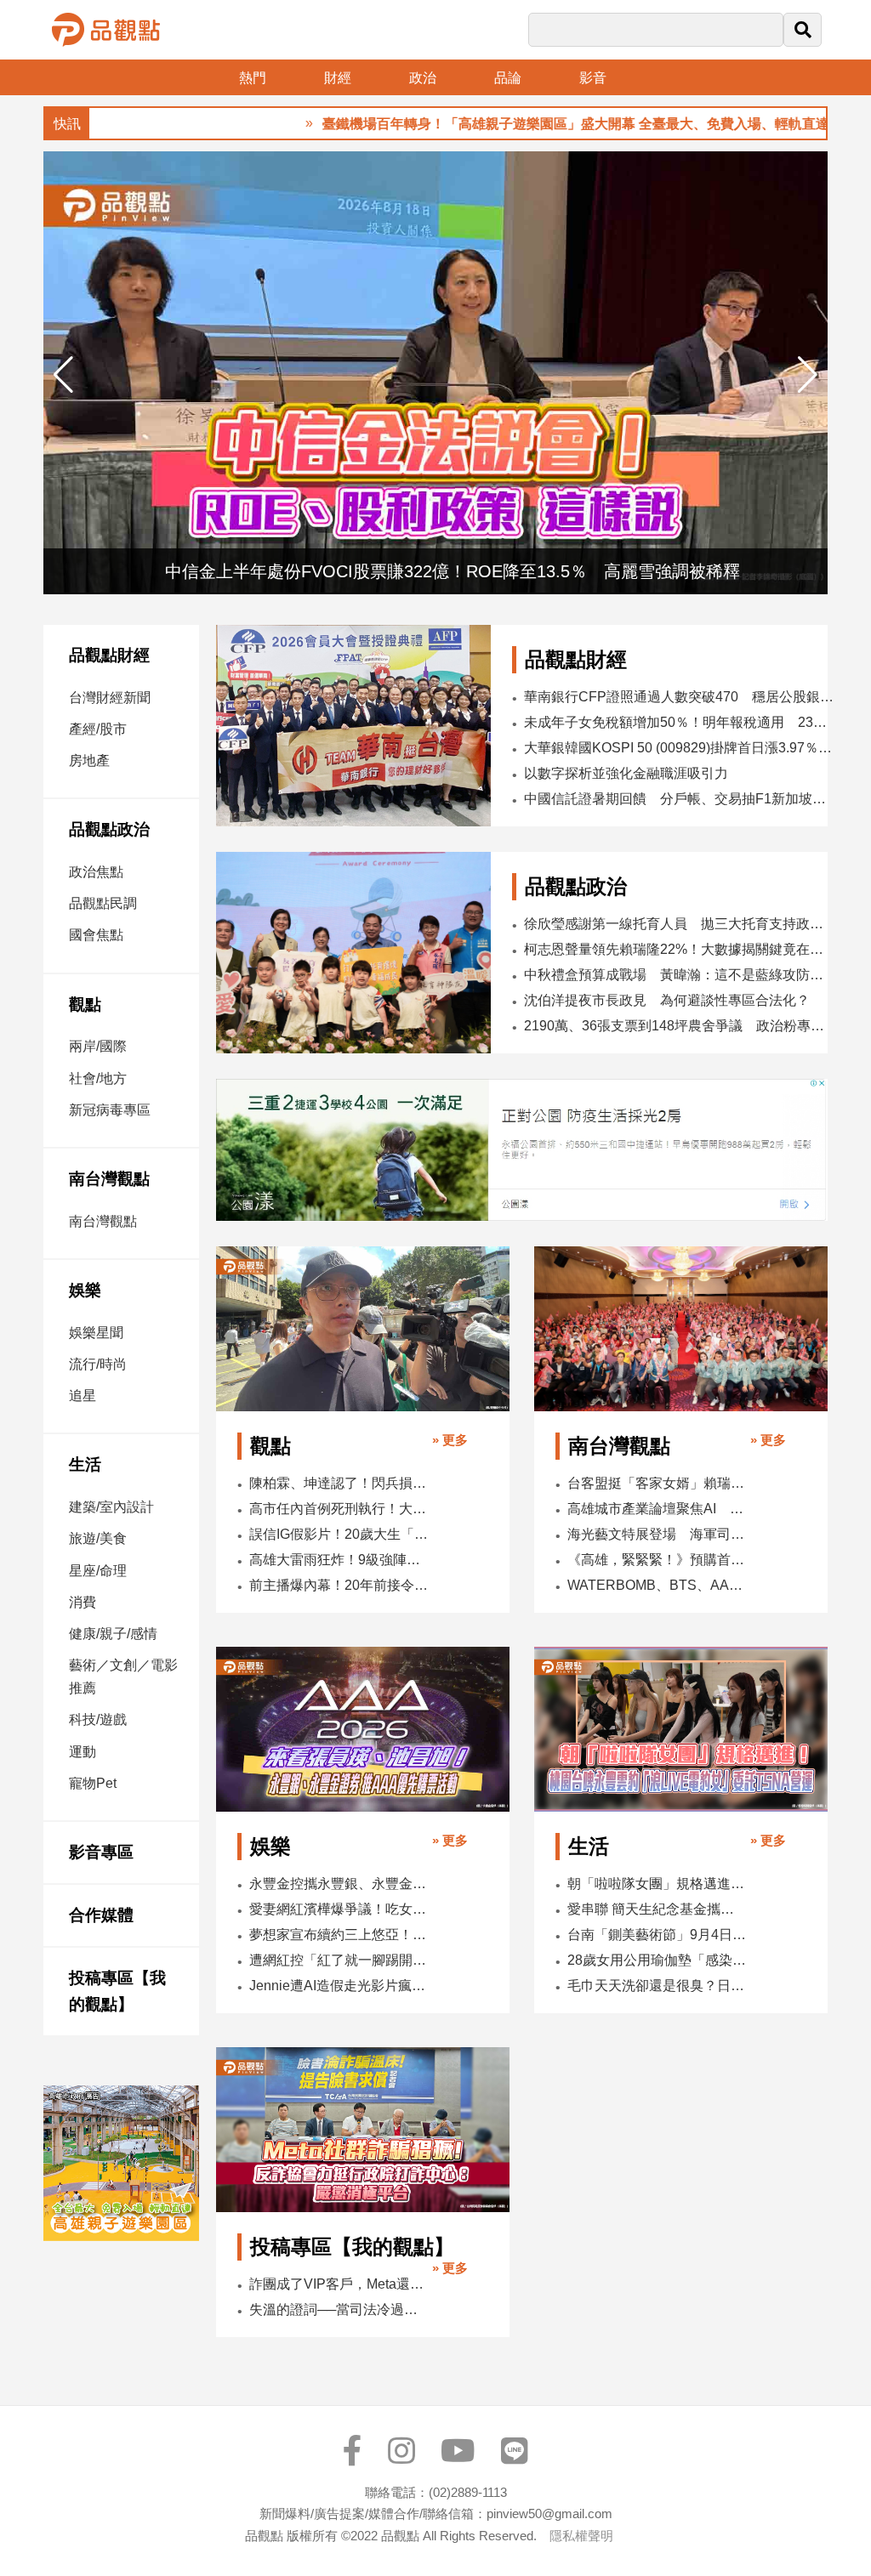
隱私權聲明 (581, 2536)
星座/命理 (98, 1571)
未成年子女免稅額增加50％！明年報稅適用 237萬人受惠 (679, 722)
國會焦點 (96, 935)
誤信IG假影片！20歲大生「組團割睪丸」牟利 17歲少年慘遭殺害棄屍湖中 (339, 1534)
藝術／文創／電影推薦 (123, 1677)
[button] (808, 375)
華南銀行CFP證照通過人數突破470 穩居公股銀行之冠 (679, 697)
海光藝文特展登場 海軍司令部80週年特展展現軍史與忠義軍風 (657, 1534)
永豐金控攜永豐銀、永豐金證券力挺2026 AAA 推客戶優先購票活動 (339, 1884)
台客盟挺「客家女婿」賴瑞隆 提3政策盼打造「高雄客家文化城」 (657, 1483)
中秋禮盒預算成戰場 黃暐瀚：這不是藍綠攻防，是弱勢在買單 (680, 975)
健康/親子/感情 (113, 1634)
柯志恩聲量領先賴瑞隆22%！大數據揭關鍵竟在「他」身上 (680, 949)
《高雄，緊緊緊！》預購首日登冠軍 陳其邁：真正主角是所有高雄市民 (657, 1560)
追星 (83, 1396)
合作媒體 (101, 1915)
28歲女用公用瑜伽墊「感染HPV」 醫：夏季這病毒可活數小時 (657, 1960)
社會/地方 (98, 1078)
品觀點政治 (109, 829)
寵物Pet (93, 1783)
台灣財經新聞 (110, 698)
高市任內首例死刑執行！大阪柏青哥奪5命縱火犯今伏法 (339, 1509)
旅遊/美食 (98, 1538)
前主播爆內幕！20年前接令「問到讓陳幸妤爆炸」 (339, 1585)
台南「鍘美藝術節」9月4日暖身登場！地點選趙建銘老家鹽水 (657, 1935)
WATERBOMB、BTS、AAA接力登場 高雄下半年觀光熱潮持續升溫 (657, 1585)
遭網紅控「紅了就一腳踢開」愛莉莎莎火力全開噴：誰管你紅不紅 (339, 1960)
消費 (83, 1602)
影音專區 (101, 1852)
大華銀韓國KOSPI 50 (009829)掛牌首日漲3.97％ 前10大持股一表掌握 (679, 748)
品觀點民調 (103, 903)
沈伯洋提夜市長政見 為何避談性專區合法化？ (667, 1000)
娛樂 (85, 1290)
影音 (593, 78)
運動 (83, 1752)
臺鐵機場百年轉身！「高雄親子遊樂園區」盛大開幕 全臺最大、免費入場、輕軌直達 (521, 124)
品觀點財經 (109, 655)
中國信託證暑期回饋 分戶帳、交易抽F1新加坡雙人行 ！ (679, 799)
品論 (508, 78)
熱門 (253, 78)
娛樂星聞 (96, 1333)
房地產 (89, 760)
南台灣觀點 (109, 1179)
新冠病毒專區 (110, 1110)
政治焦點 (96, 872)
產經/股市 (98, 729)
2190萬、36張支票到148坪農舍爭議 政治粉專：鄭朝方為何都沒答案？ (680, 1026)
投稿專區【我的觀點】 (117, 1992)
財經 (338, 78)
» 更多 (450, 1440)
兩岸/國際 (98, 1046)
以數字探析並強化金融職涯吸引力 (626, 773)
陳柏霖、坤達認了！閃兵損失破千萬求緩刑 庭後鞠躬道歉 (339, 1483)
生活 (85, 1464)
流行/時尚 (98, 1364)
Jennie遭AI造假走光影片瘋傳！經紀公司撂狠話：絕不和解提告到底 (339, 1986)
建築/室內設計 (111, 1507)
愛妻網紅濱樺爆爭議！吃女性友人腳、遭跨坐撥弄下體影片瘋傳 (339, 1909)
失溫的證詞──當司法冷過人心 (339, 2309)
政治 (423, 78)
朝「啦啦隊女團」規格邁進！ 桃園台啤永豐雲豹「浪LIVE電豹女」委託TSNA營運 (657, 1884)
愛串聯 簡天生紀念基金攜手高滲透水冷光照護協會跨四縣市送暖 (657, 1909)
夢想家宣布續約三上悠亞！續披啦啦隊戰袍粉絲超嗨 (339, 1935)
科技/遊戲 (98, 1719)
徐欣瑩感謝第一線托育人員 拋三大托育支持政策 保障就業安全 (680, 924)
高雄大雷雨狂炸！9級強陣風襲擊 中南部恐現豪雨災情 (339, 1560)
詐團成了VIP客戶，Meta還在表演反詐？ (339, 2284)
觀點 (85, 1004)
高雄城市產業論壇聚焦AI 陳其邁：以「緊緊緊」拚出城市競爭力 (657, 1509)
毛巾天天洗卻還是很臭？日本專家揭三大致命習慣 (657, 1986)
